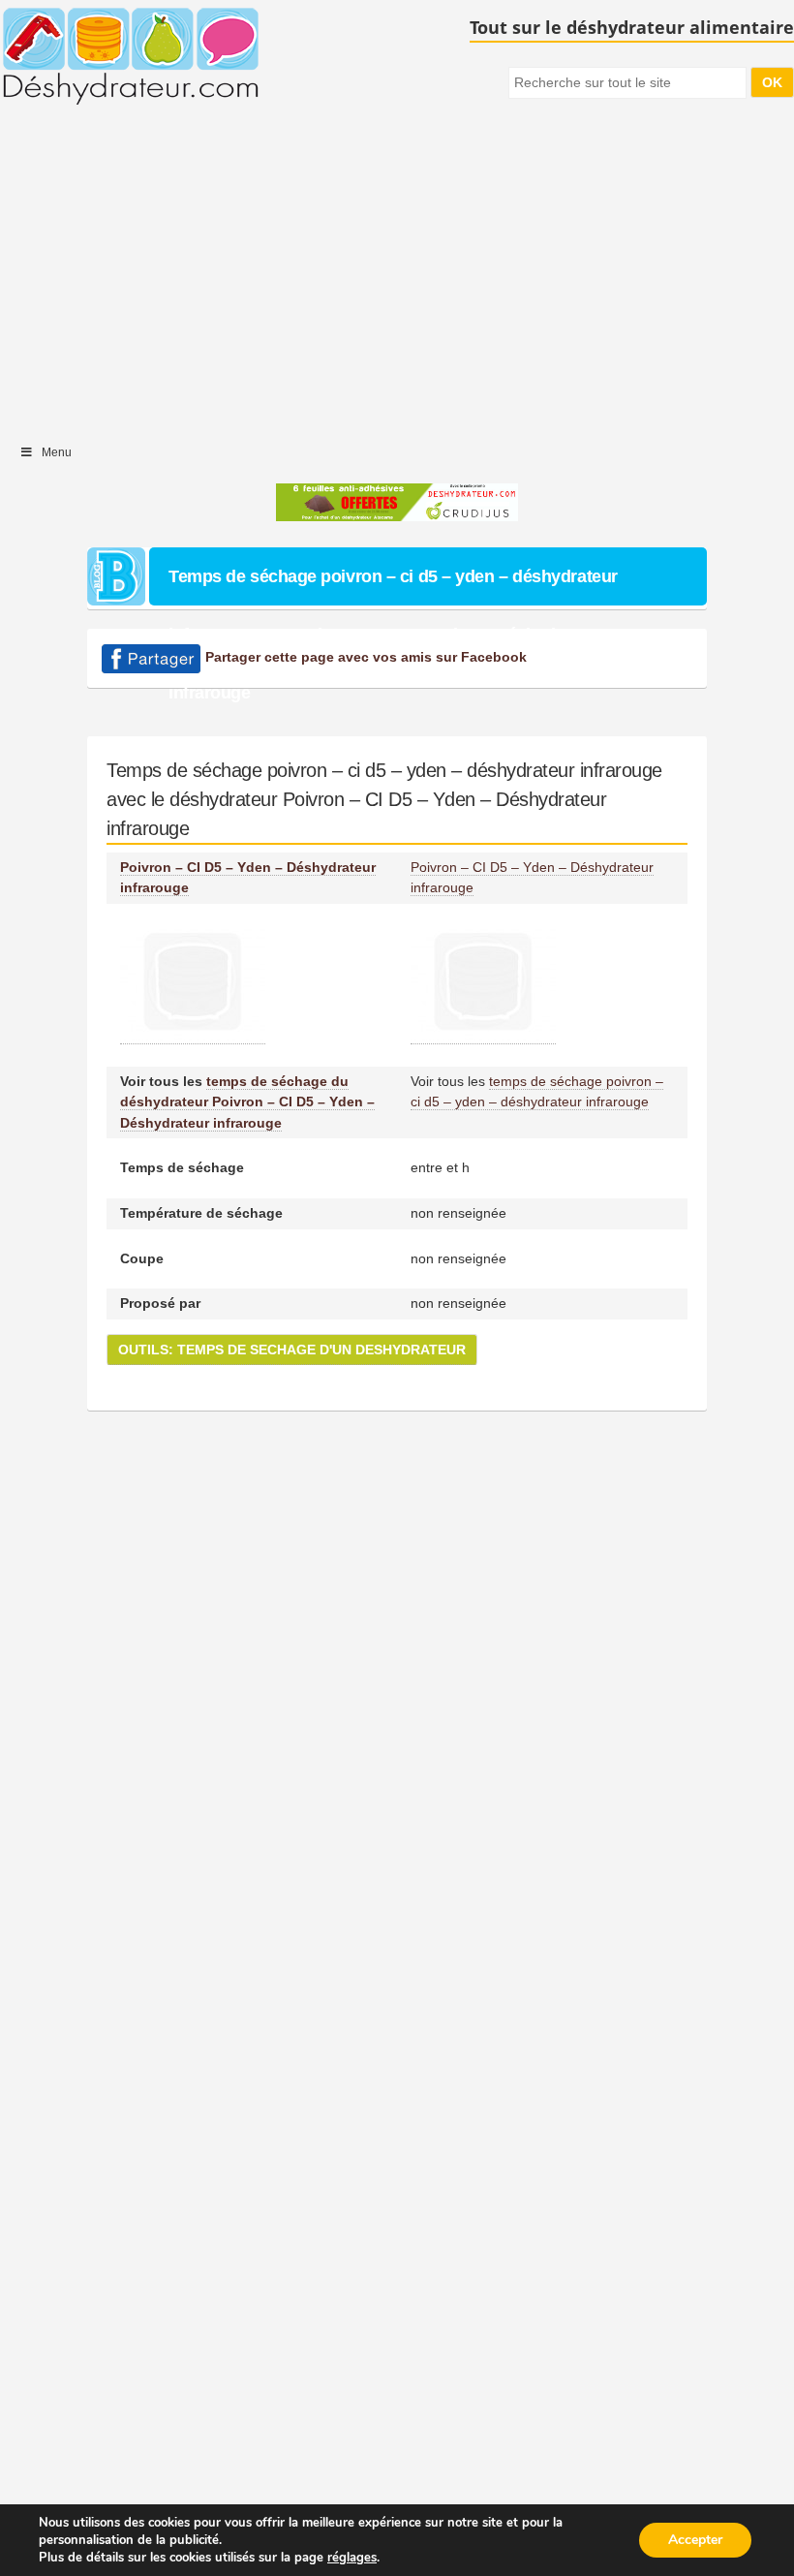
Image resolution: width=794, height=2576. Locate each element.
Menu (57, 452)
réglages (352, 2558)
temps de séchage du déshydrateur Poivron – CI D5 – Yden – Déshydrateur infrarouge (247, 1102)
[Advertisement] (397, 276)
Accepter (695, 2540)
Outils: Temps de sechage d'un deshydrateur (292, 1350)
